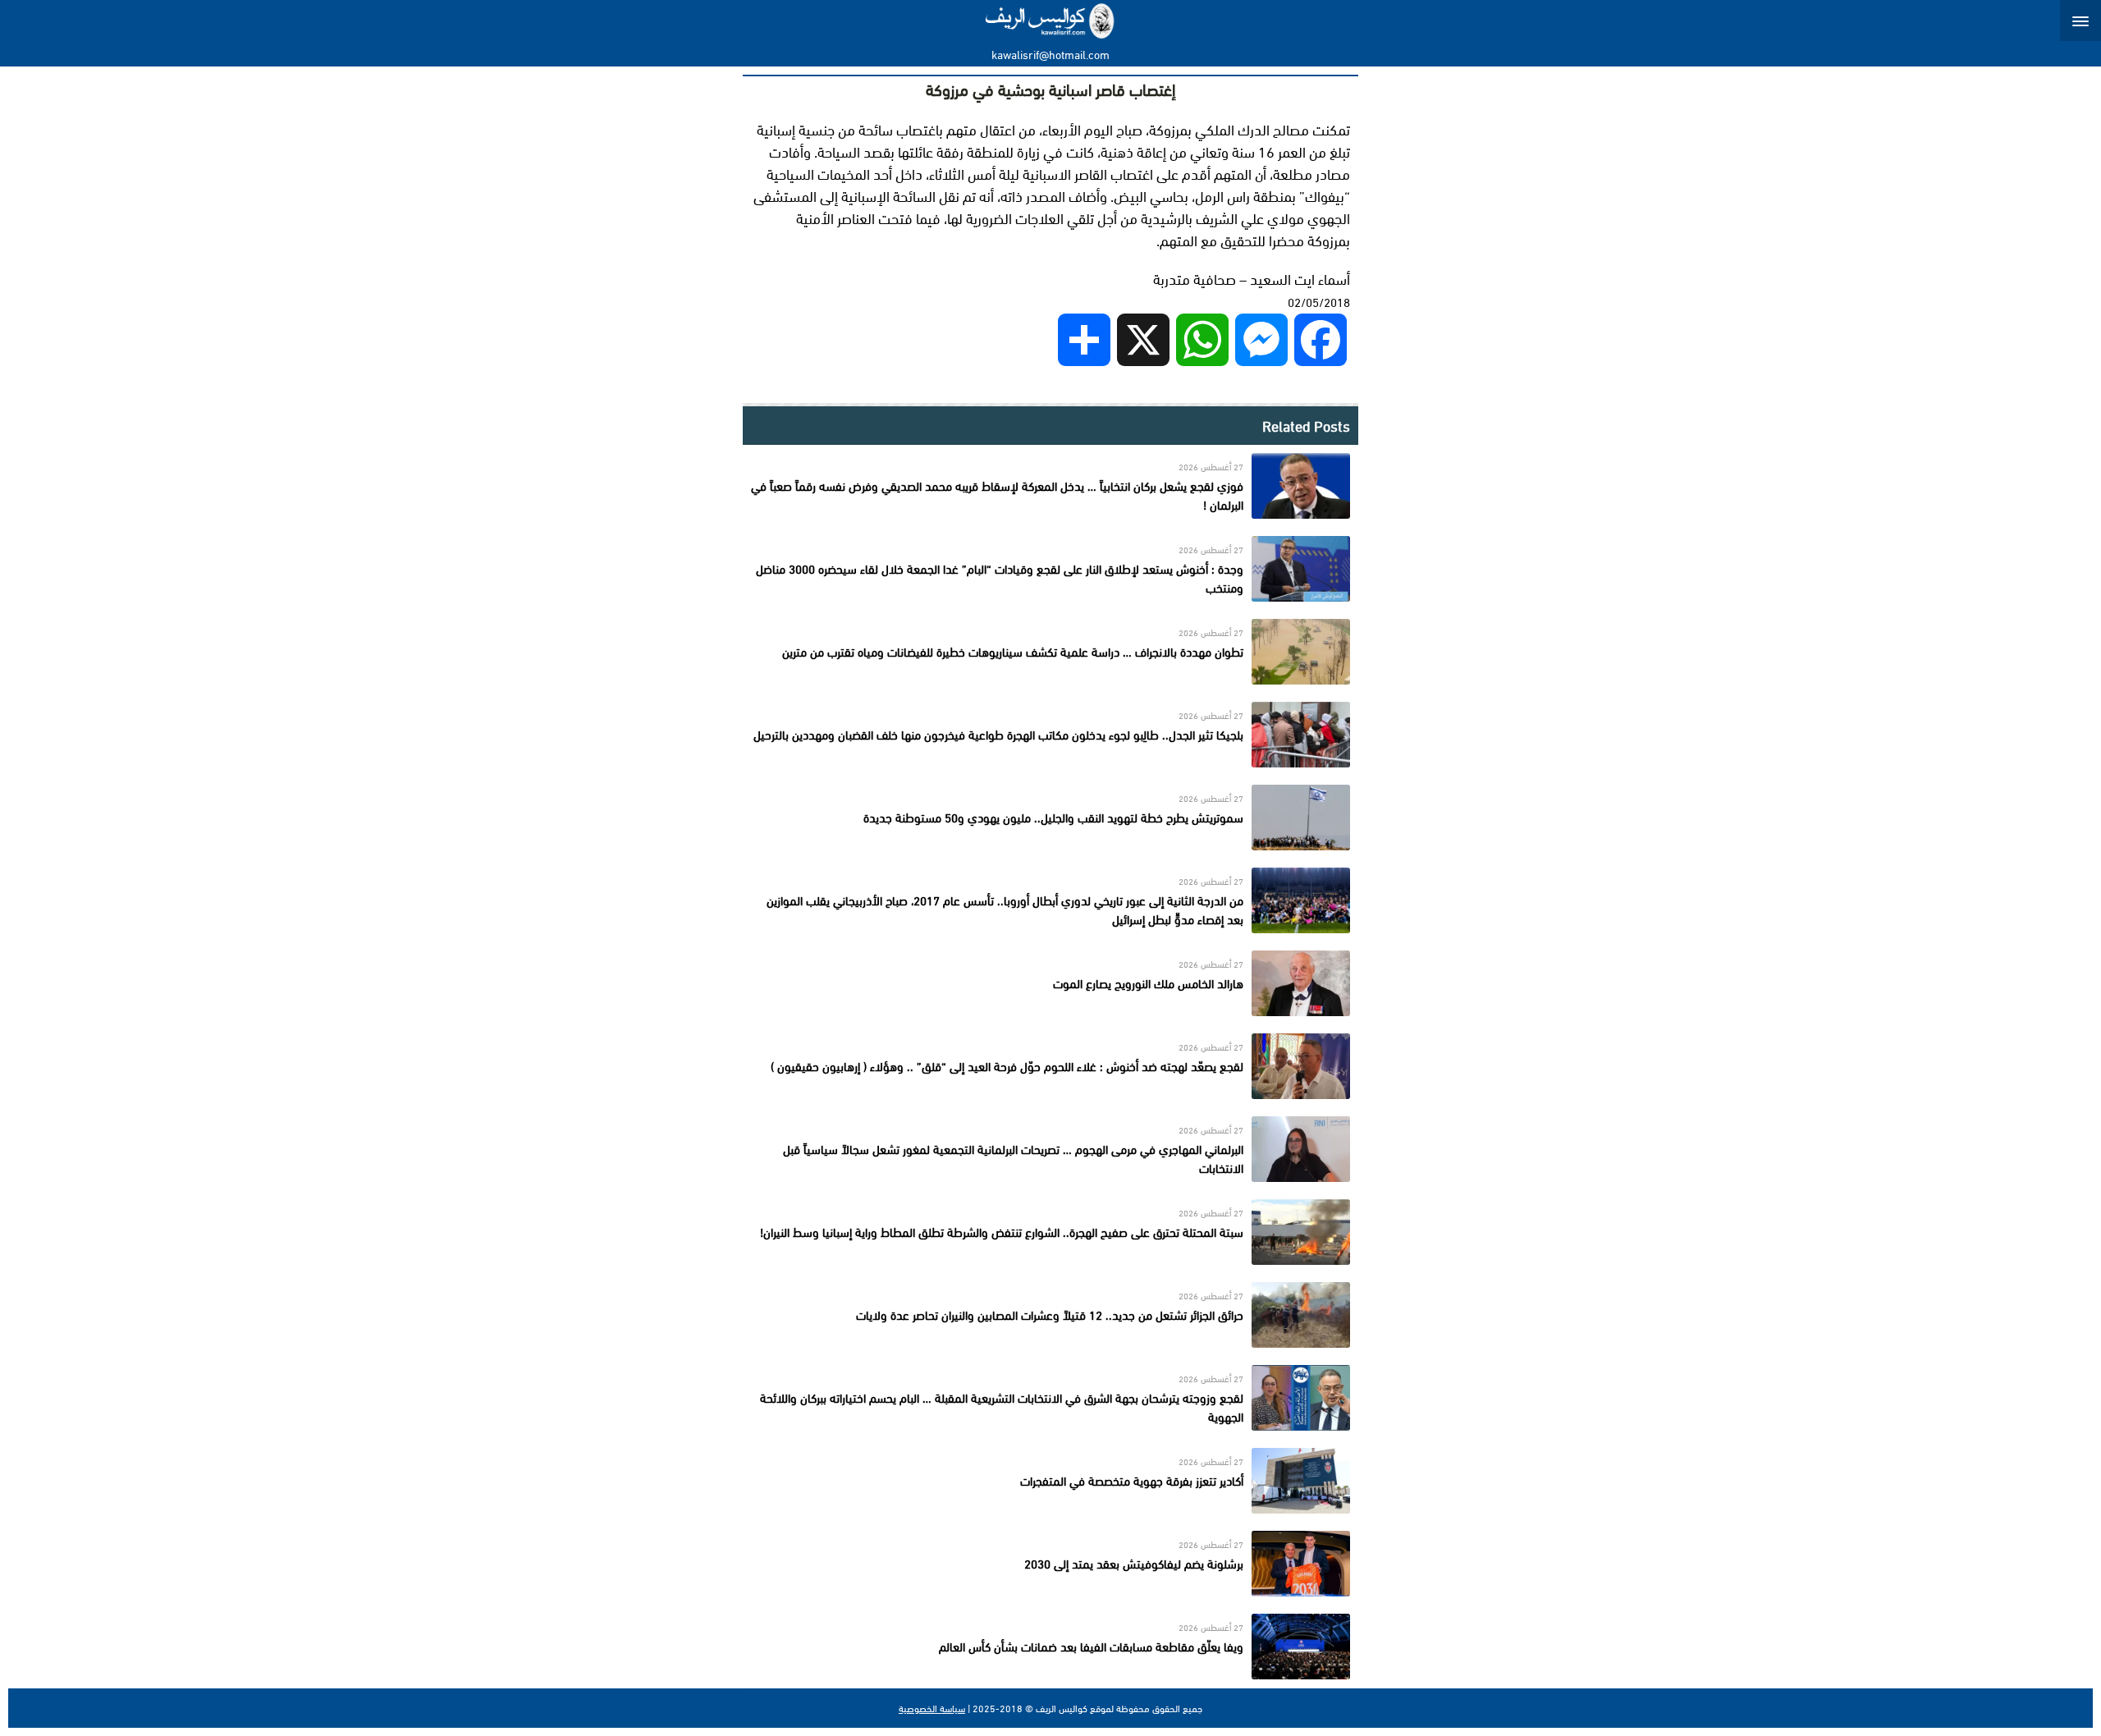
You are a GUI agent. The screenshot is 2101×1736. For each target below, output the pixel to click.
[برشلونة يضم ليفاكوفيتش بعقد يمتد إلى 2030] (1050, 1564)
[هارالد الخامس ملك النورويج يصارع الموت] (1050, 983)
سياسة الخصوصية (932, 1708)
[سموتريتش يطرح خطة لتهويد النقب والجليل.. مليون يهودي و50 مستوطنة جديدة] (1050, 818)
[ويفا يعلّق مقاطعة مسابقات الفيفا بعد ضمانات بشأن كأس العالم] (1050, 1647)
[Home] (1051, 21)
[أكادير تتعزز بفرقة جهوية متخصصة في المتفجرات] (1050, 1481)
